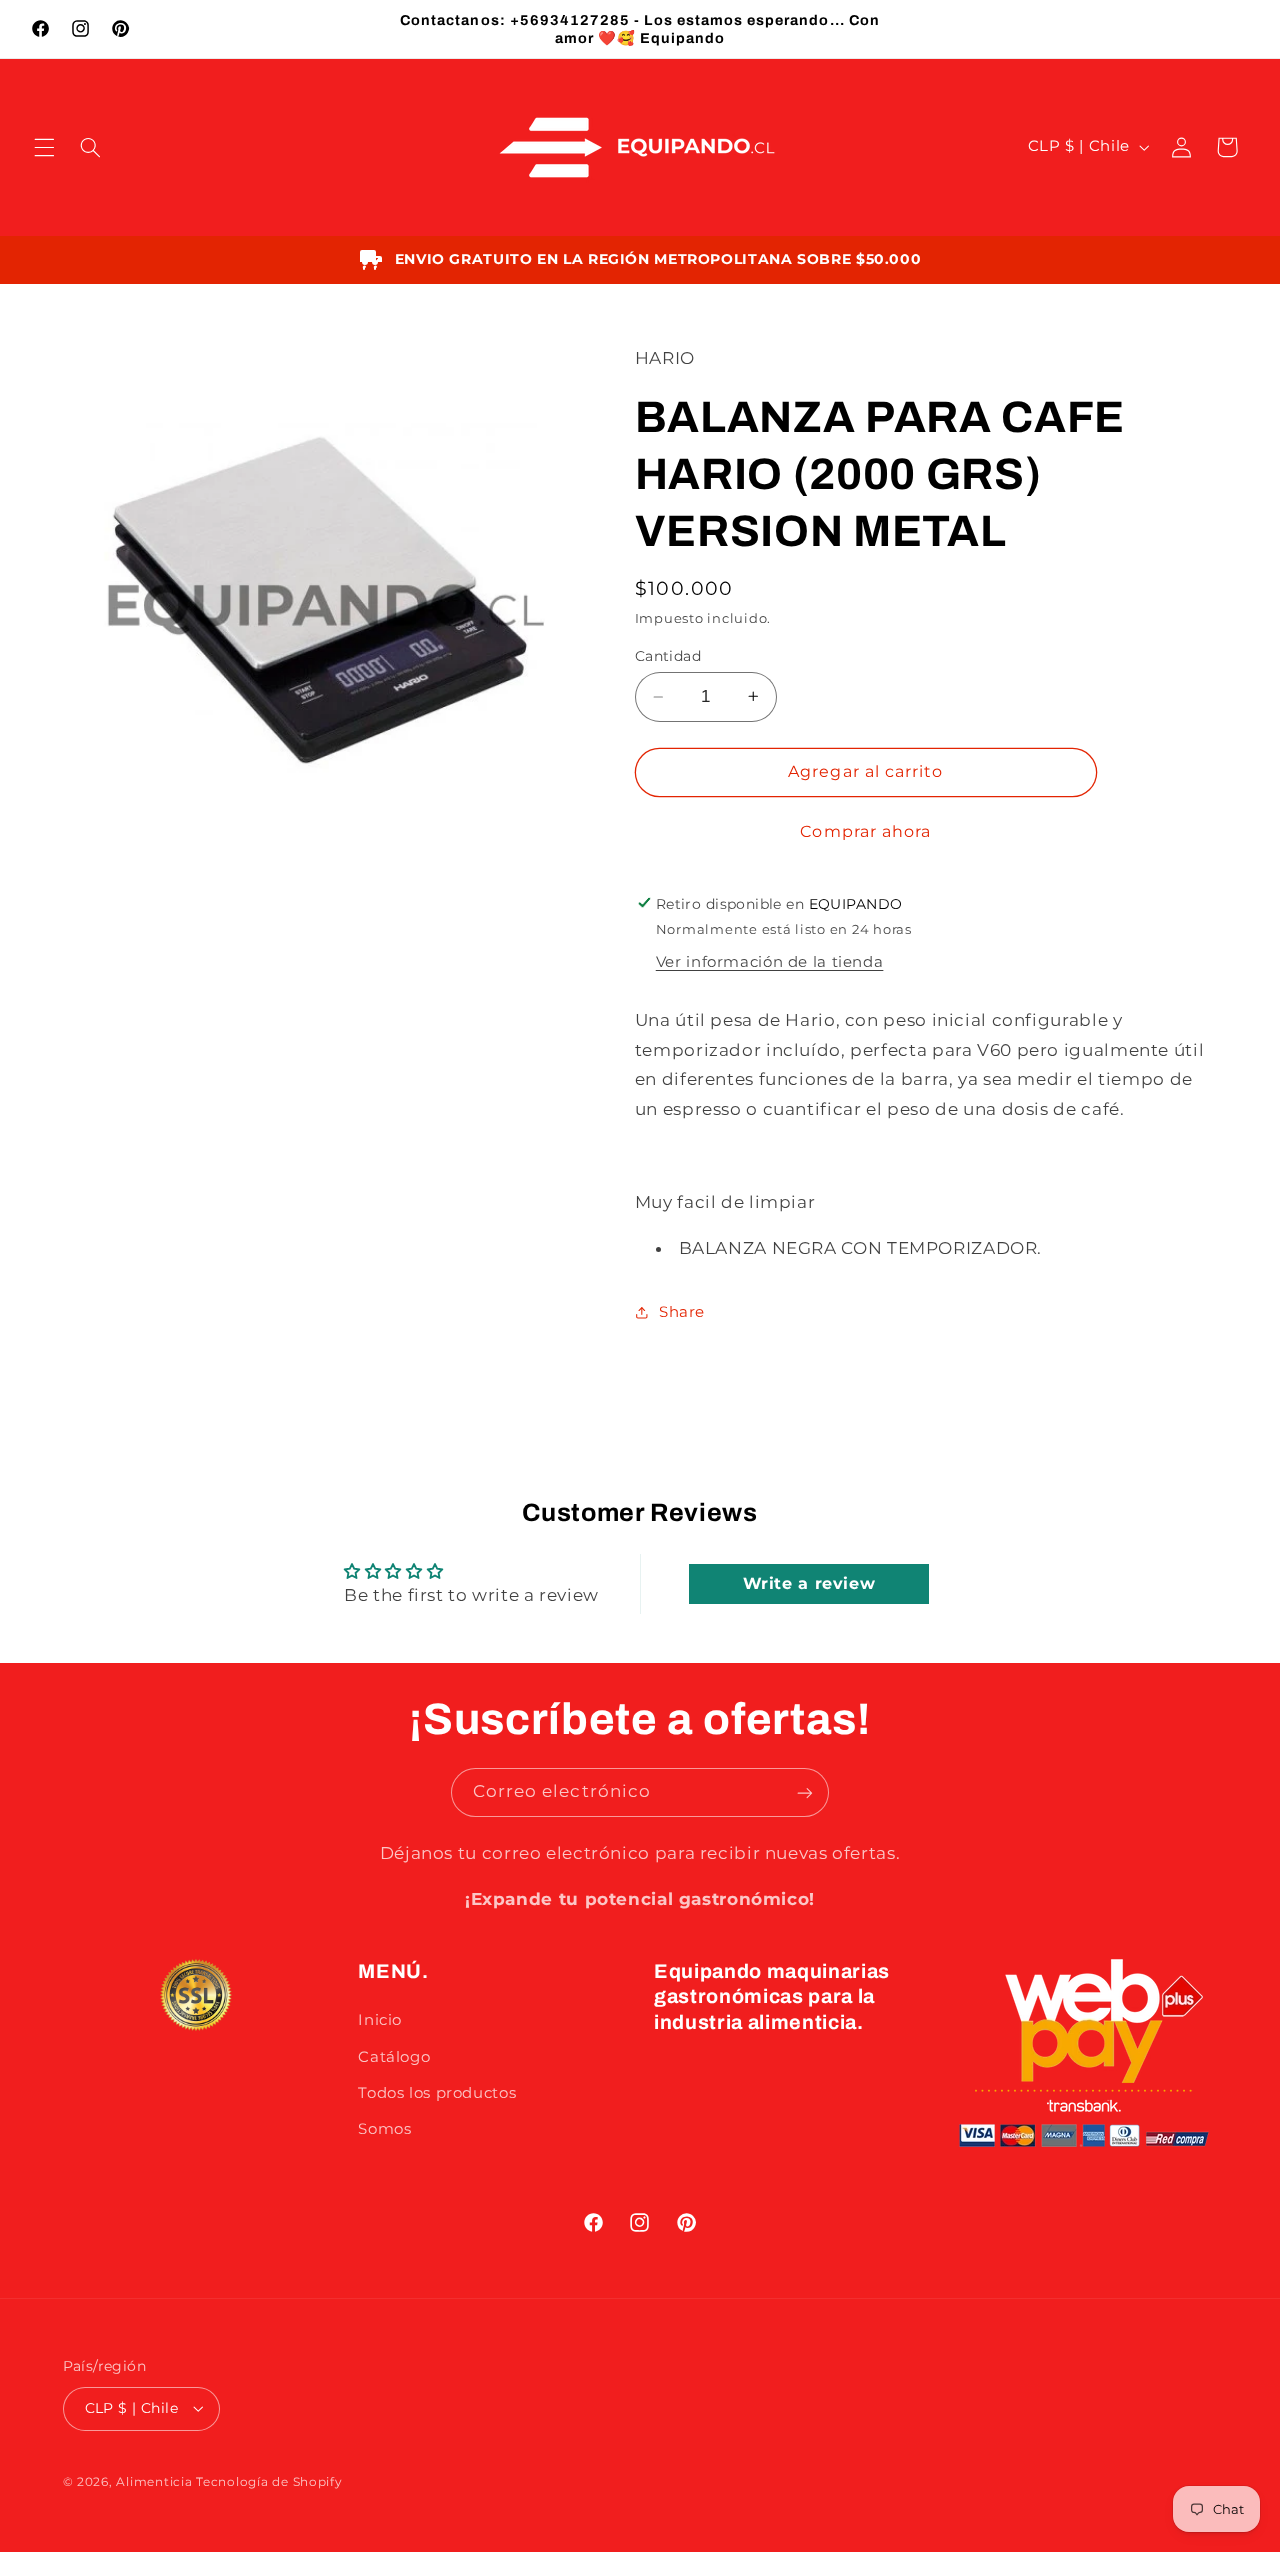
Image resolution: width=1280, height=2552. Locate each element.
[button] (44, 147)
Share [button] (682, 1312)
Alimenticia (154, 2481)
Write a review (809, 1584)
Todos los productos (437, 2093)
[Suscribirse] (805, 1792)
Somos (384, 2129)
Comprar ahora (865, 831)
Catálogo (394, 2056)
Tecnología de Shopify (269, 2481)
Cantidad (668, 656)
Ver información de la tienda (770, 962)
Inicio (380, 2020)
